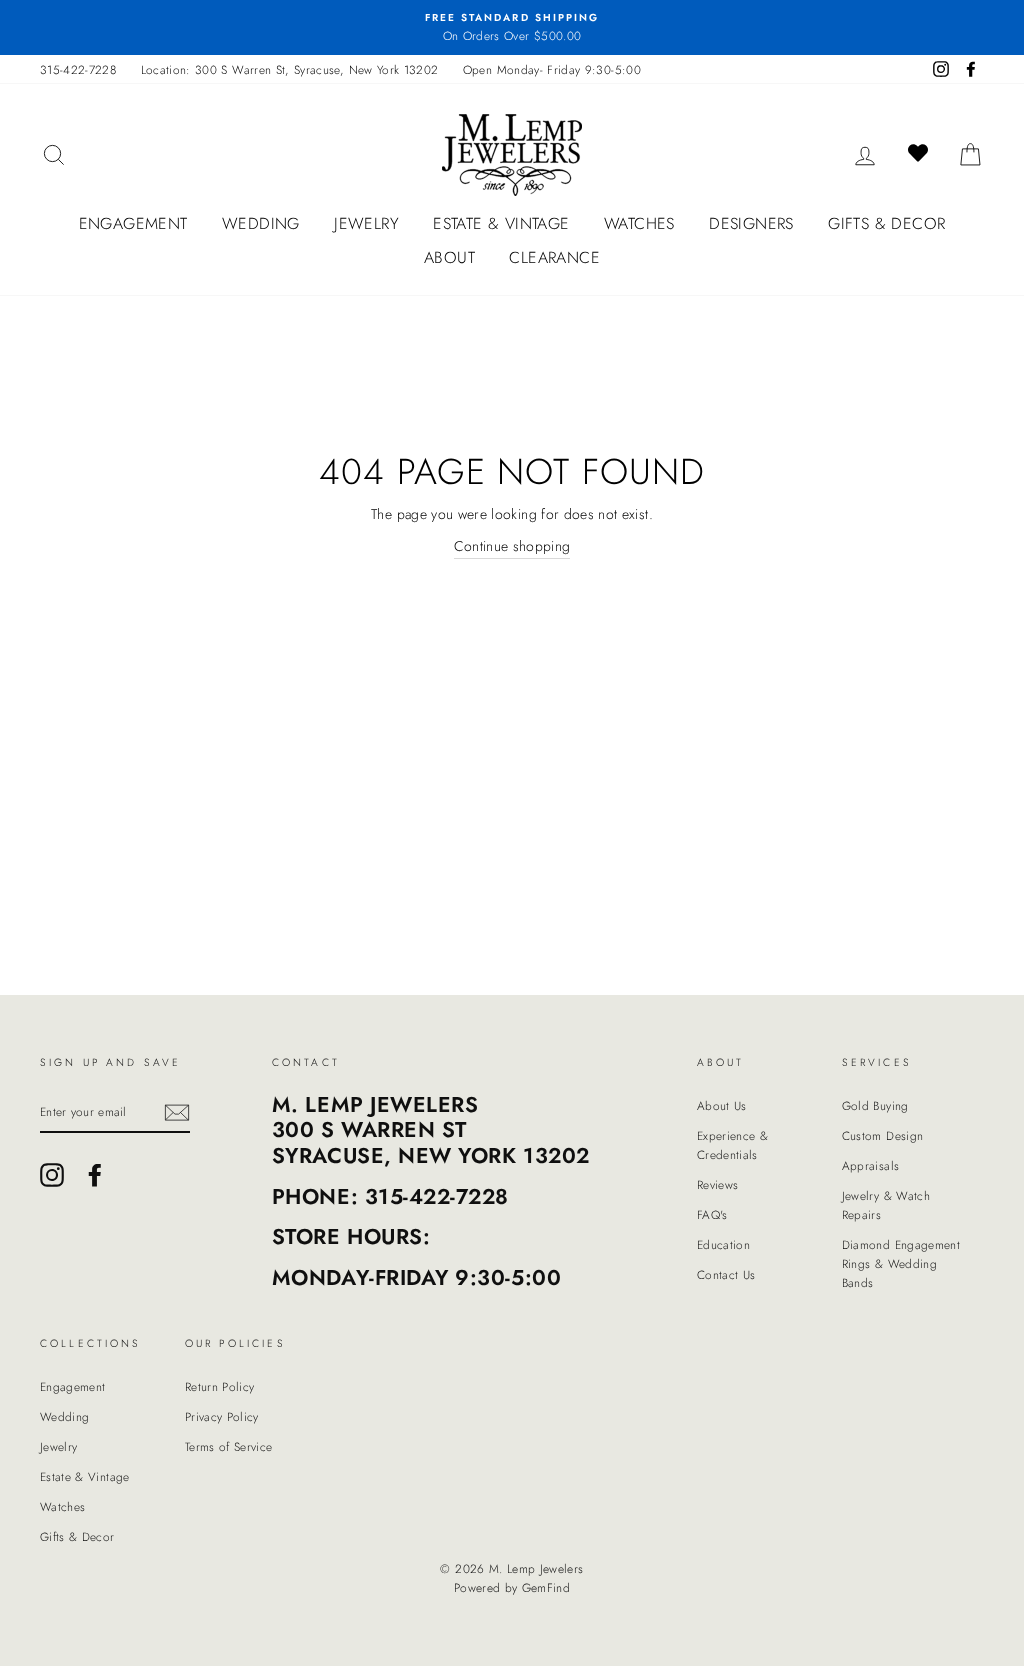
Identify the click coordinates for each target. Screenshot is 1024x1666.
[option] (512, 27)
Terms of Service (229, 1446)
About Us (722, 1105)
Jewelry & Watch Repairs (886, 1205)
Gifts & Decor (886, 223)
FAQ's (712, 1214)
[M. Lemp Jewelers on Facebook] (95, 1175)
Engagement (133, 223)
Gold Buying (875, 1105)
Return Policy (220, 1386)
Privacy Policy (222, 1416)
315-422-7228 (78, 69)
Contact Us (726, 1274)
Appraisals (871, 1165)
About (449, 257)
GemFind (546, 1588)
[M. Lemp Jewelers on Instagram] (52, 1175)
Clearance (554, 257)
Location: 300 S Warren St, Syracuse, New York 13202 (290, 69)
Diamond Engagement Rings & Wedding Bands (901, 1263)
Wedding (261, 223)
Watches (639, 223)
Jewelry (366, 223)
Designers (751, 223)
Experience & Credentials (732, 1145)
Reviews (717, 1184)
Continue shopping (512, 546)
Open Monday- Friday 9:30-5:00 (552, 69)
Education (723, 1244)
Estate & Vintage (501, 223)
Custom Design (883, 1135)
